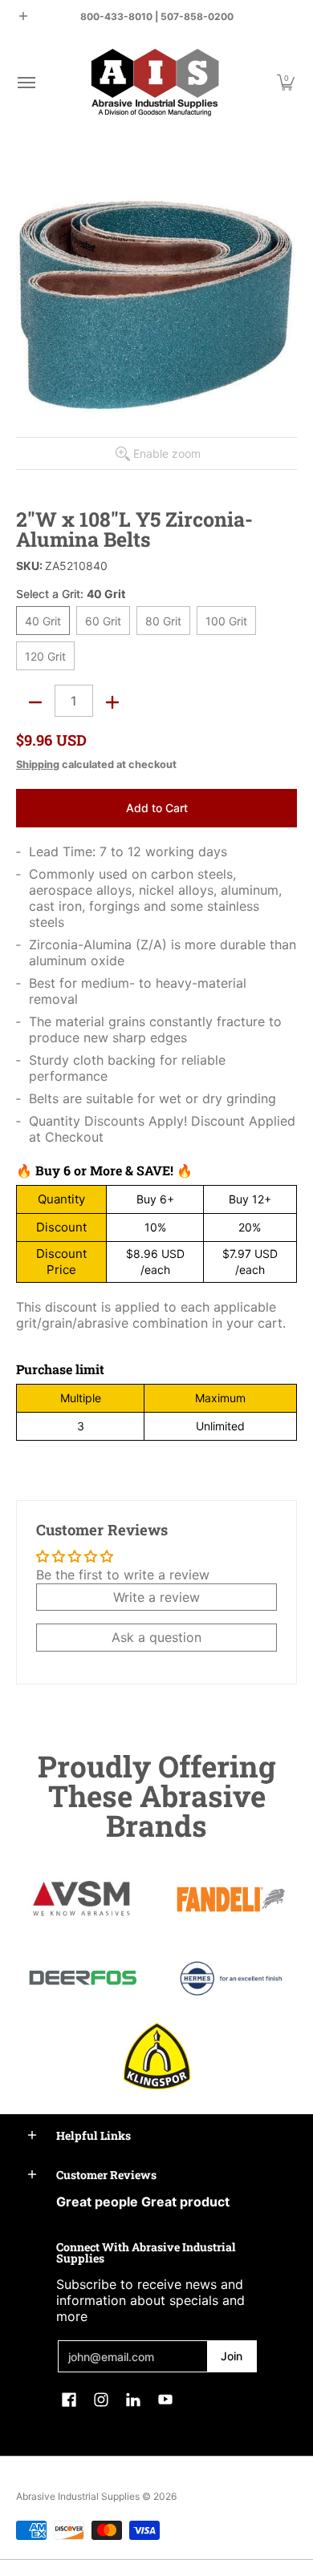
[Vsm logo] (82, 1899)
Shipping (38, 764)
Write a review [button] (156, 1597)
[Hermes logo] (231, 1978)
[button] (26, 82)
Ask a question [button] (156, 1637)
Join (232, 2356)
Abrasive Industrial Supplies (78, 2496)
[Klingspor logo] (157, 2056)
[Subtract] (35, 702)
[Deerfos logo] (82, 1978)
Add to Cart (157, 808)
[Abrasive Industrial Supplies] (155, 82)
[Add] (112, 702)
